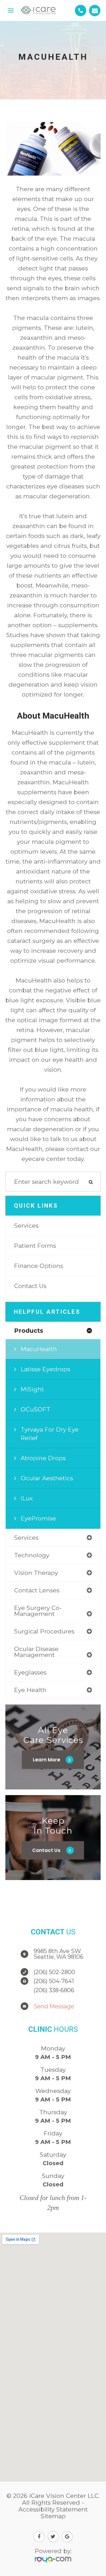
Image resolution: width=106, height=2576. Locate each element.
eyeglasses (30, 1672)
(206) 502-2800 (54, 1972)
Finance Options (39, 1266)
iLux (27, 1498)
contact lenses (37, 1590)
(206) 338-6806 (54, 1990)
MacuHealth (39, 1349)
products (29, 1331)
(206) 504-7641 (54, 1981)
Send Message (54, 2006)
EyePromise (38, 1518)
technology (32, 1555)
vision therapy (36, 1573)
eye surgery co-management (38, 1611)
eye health (30, 1690)
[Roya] (53, 2560)
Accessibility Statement (53, 2509)
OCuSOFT (35, 1409)
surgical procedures (44, 1631)
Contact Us (30, 1286)
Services (26, 1226)
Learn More (46, 1760)
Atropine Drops (43, 1458)
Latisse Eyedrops (45, 1369)
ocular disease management (36, 1652)
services (26, 1538)
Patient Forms (35, 1246)
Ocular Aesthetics (47, 1478)
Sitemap (53, 2516)
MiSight (32, 1389)
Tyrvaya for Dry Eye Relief (50, 1434)
